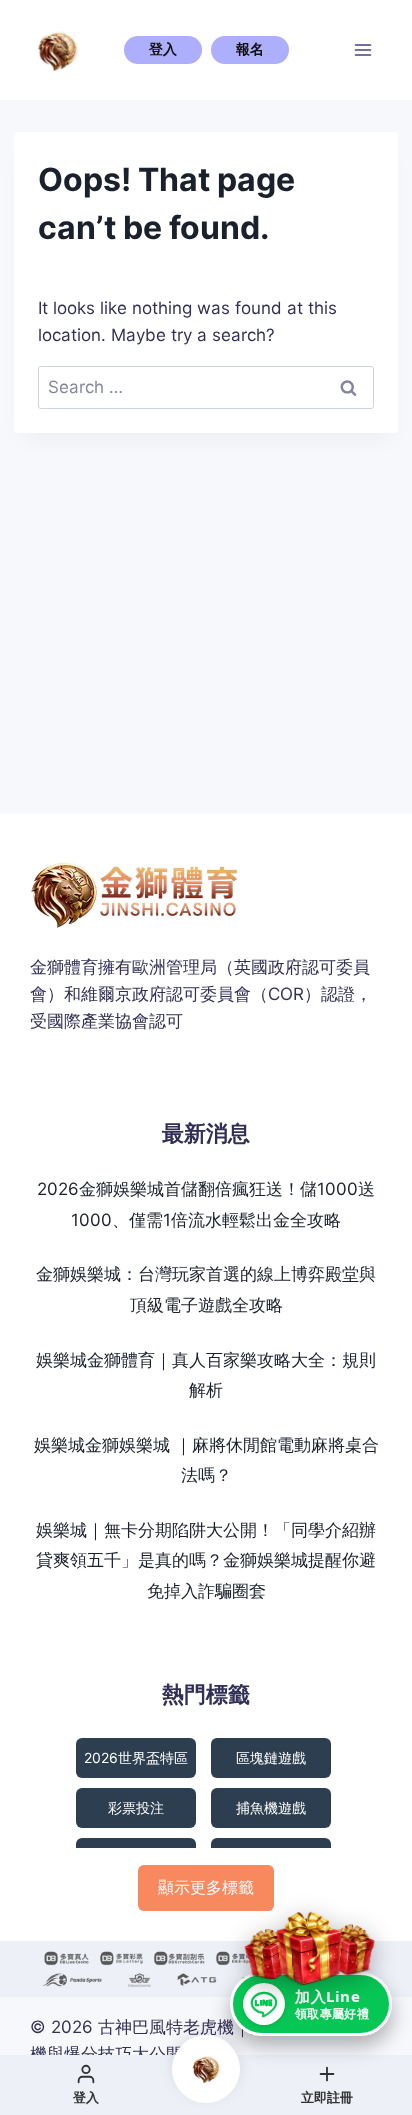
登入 (163, 49)
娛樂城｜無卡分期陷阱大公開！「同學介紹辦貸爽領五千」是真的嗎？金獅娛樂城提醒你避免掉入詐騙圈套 (206, 1560)
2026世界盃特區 (136, 1757)
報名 (250, 49)
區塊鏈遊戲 (271, 1757)
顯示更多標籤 (206, 1887)
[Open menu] (363, 49)
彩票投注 (136, 1807)
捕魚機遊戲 (271, 1807)
